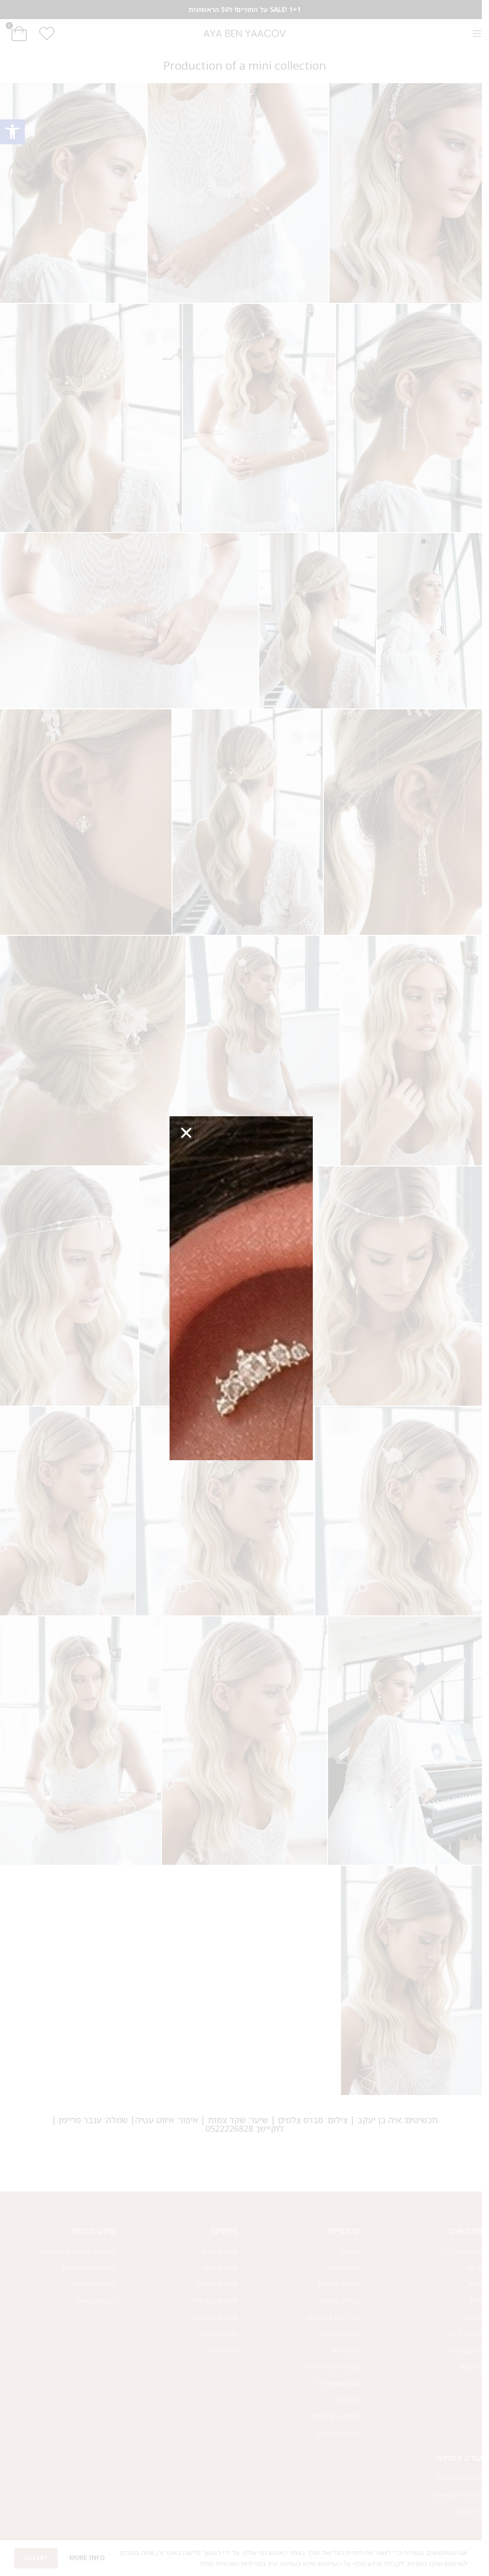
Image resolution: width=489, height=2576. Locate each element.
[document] (241, 1288)
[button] (186, 1133)
